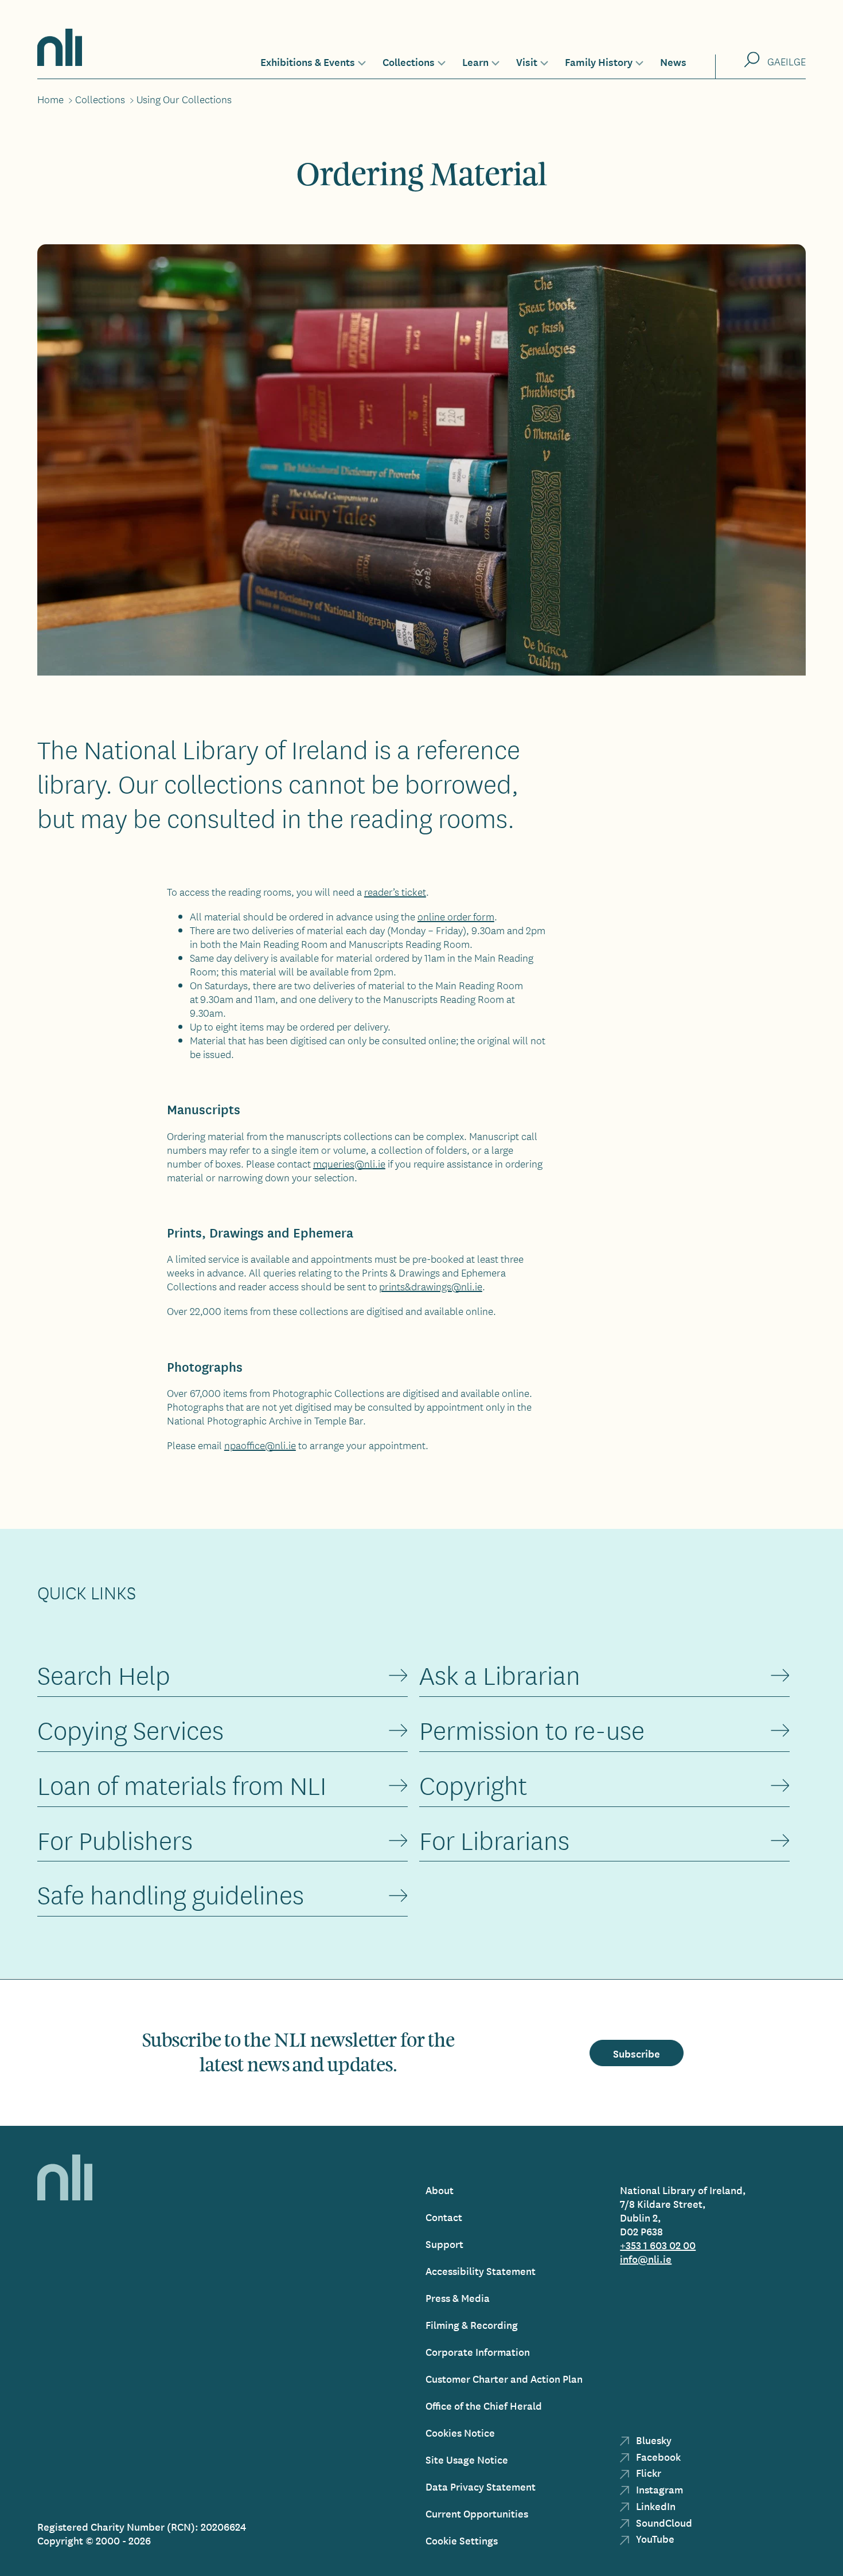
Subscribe (637, 2053)
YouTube (654, 2538)
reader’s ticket (395, 892)
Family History (599, 61)
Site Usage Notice (467, 2459)
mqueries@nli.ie (349, 1164)
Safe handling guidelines (171, 1895)
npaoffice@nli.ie (260, 1445)
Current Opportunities (477, 2513)
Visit (527, 61)
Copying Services (130, 1730)
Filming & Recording (472, 2325)
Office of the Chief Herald (484, 2405)
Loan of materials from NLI (182, 1785)
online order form (456, 916)
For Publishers (115, 1841)
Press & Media (458, 2298)
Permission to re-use (532, 1730)
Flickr (647, 2472)
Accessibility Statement (481, 2271)
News (673, 61)
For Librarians (494, 1841)
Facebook (657, 2456)
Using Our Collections (184, 99)
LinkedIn (655, 2506)
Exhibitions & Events (308, 61)
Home (50, 99)
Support (444, 2244)
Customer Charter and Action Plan (504, 2378)
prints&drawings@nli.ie (431, 1286)
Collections (409, 61)
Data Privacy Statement (481, 2486)
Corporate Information (478, 2351)
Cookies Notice (460, 2432)
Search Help (104, 1675)
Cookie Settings (462, 2540)
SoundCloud (663, 2522)
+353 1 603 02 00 (658, 2245)
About (440, 2190)
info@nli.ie (646, 2259)
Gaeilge (787, 61)
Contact (444, 2217)
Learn (475, 61)
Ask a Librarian (500, 1675)
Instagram (658, 2489)
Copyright (473, 1785)
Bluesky (653, 2440)
